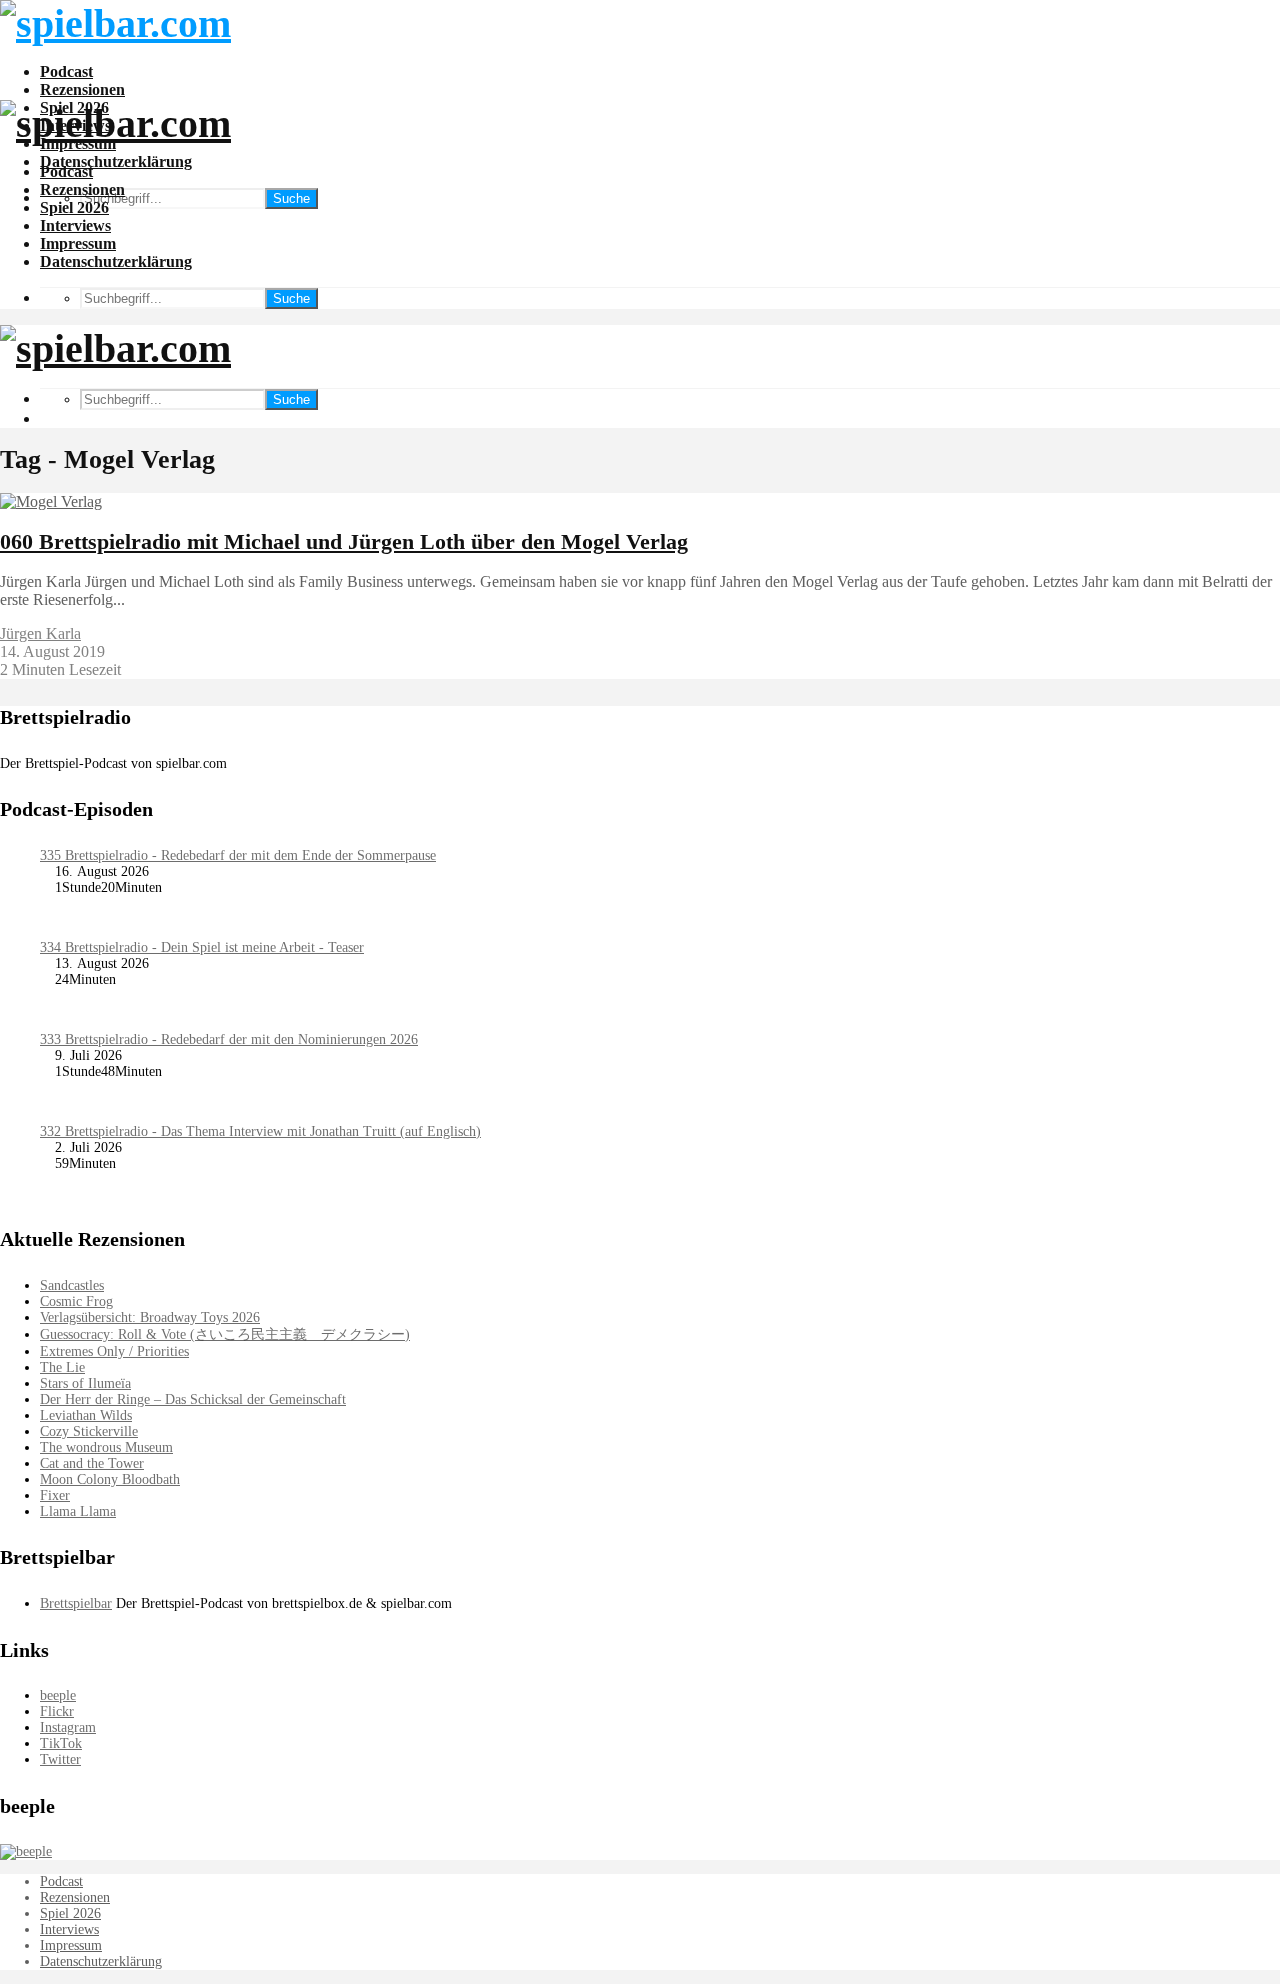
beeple (58, 1695)
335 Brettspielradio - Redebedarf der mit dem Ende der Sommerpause (238, 855)
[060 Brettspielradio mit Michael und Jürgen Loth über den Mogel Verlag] (51, 501)
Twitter (60, 1759)
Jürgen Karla (40, 633)
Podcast (66, 71)
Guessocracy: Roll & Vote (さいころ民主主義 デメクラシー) (225, 1334)
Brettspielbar (76, 1603)
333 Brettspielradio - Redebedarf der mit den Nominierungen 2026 (229, 1039)
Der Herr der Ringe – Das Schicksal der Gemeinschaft (193, 1399)
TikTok (61, 1743)
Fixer (55, 1495)
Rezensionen (82, 89)
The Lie (62, 1367)
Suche (291, 198)
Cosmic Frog (76, 1301)
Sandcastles (72, 1285)
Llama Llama (78, 1511)
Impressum (78, 243)
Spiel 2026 (74, 207)
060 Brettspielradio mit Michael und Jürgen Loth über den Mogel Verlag (344, 541)
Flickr (57, 1711)
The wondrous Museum (106, 1447)
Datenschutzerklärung (116, 161)
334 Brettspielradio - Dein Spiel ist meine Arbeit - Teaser (202, 947)
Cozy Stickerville (89, 1431)
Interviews (75, 225)
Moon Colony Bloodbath (110, 1479)
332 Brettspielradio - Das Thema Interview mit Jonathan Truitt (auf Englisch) (260, 1131)
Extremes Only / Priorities (114, 1351)
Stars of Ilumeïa (85, 1383)
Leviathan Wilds (86, 1415)
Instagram (68, 1727)
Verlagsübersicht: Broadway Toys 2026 (150, 1317)
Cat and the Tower (92, 1463)
